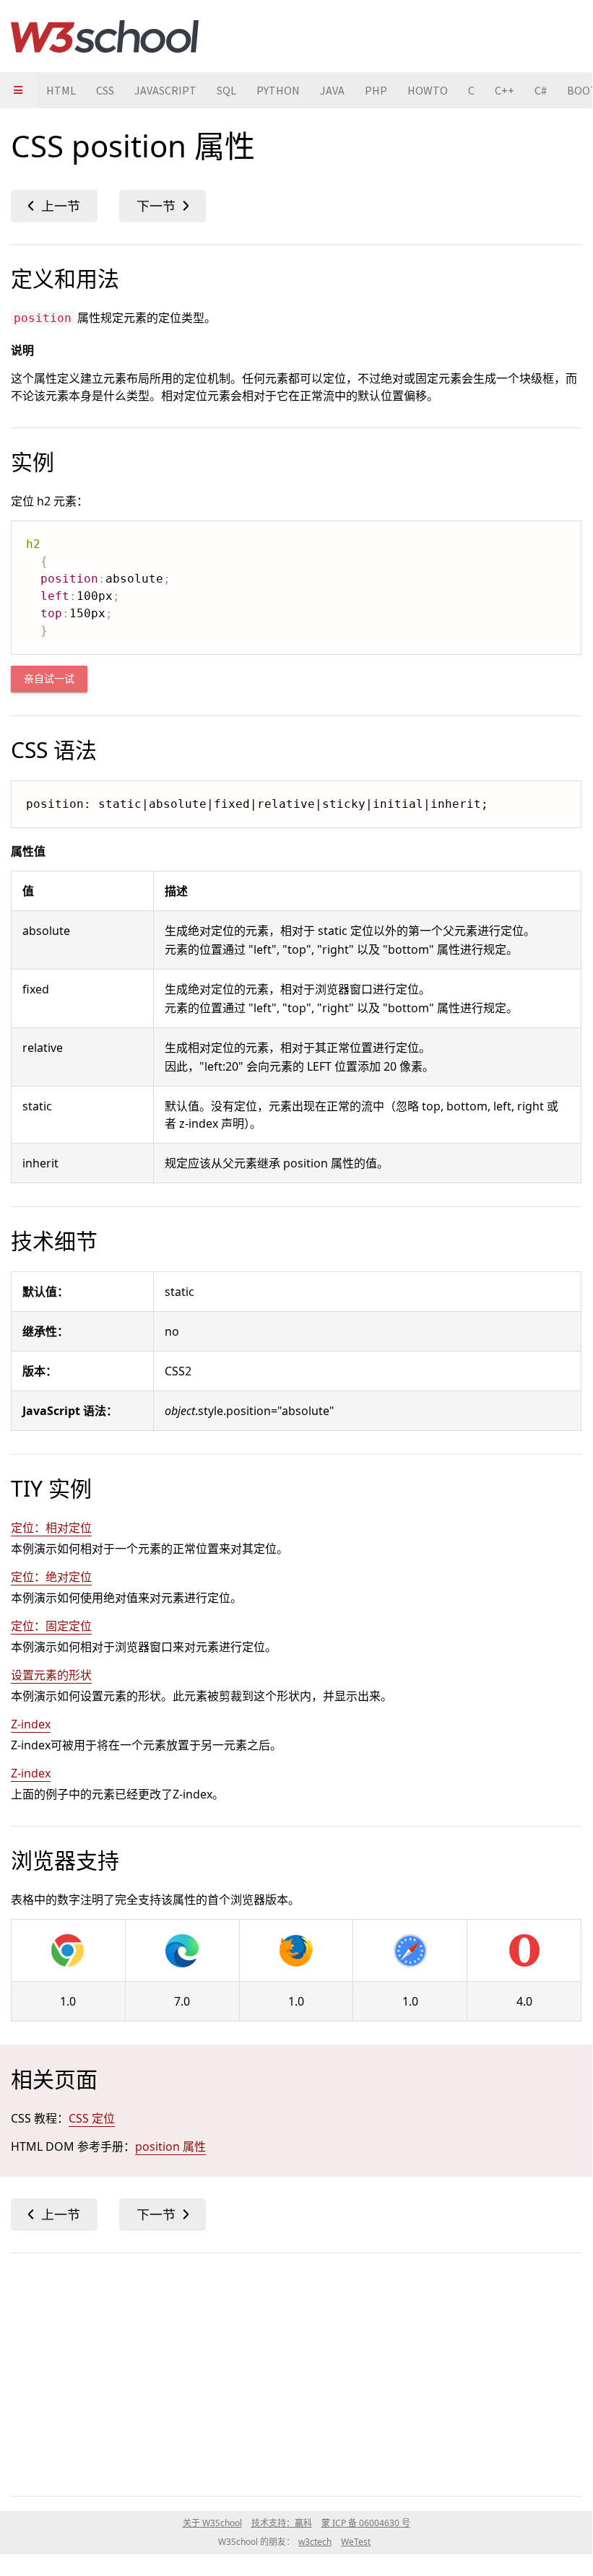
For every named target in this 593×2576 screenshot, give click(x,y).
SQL (226, 90)
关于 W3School (212, 2523)
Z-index (31, 1724)
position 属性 (170, 2146)
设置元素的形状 (51, 1675)
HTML (61, 90)
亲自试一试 (49, 679)
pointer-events (54, 206)
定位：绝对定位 (51, 1577)
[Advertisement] (296, 2372)
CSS (105, 90)
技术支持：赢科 (282, 2523)
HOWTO (428, 90)
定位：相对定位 (51, 1528)
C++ (505, 90)
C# (541, 90)
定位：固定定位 (51, 1626)
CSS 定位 (92, 2118)
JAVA (332, 90)
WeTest (356, 2542)
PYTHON (278, 90)
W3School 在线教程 (105, 36)
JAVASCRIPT (165, 90)
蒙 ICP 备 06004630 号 (366, 2523)
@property (163, 206)
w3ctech (315, 2542)
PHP (376, 90)
